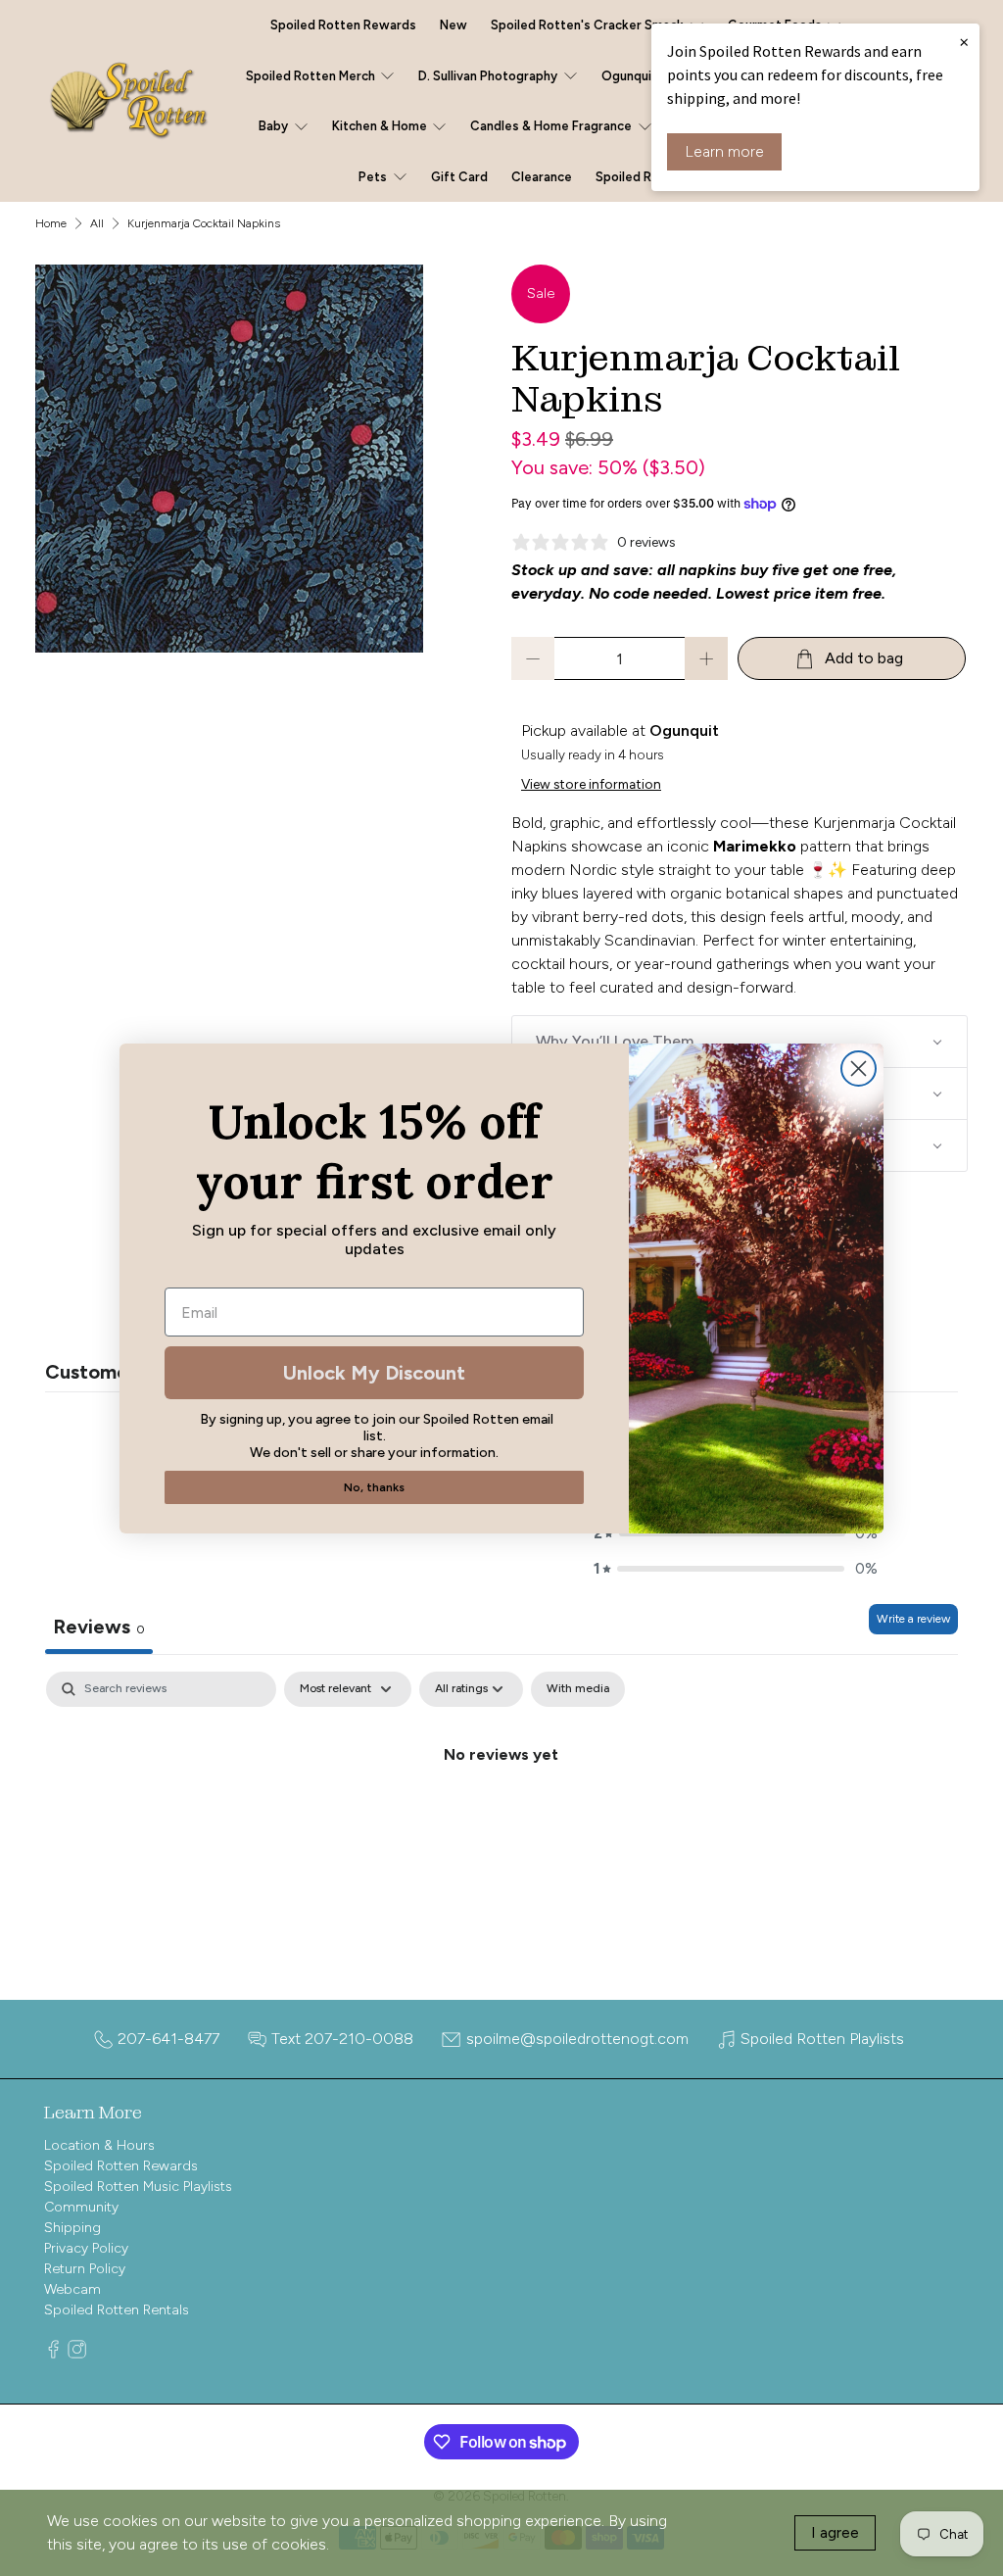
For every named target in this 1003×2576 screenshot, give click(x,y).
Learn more (724, 151)
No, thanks (374, 1487)
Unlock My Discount (374, 1373)
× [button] (964, 41)
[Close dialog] (859, 1069)
